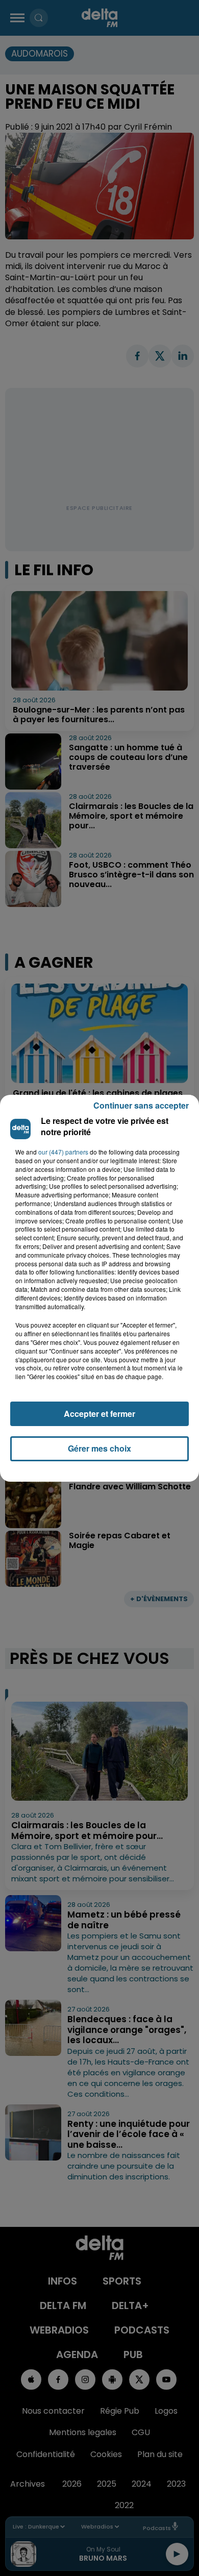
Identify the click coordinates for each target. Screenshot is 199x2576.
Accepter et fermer (99, 1414)
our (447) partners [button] (63, 1152)
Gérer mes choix (99, 1448)
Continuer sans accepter (141, 1105)
